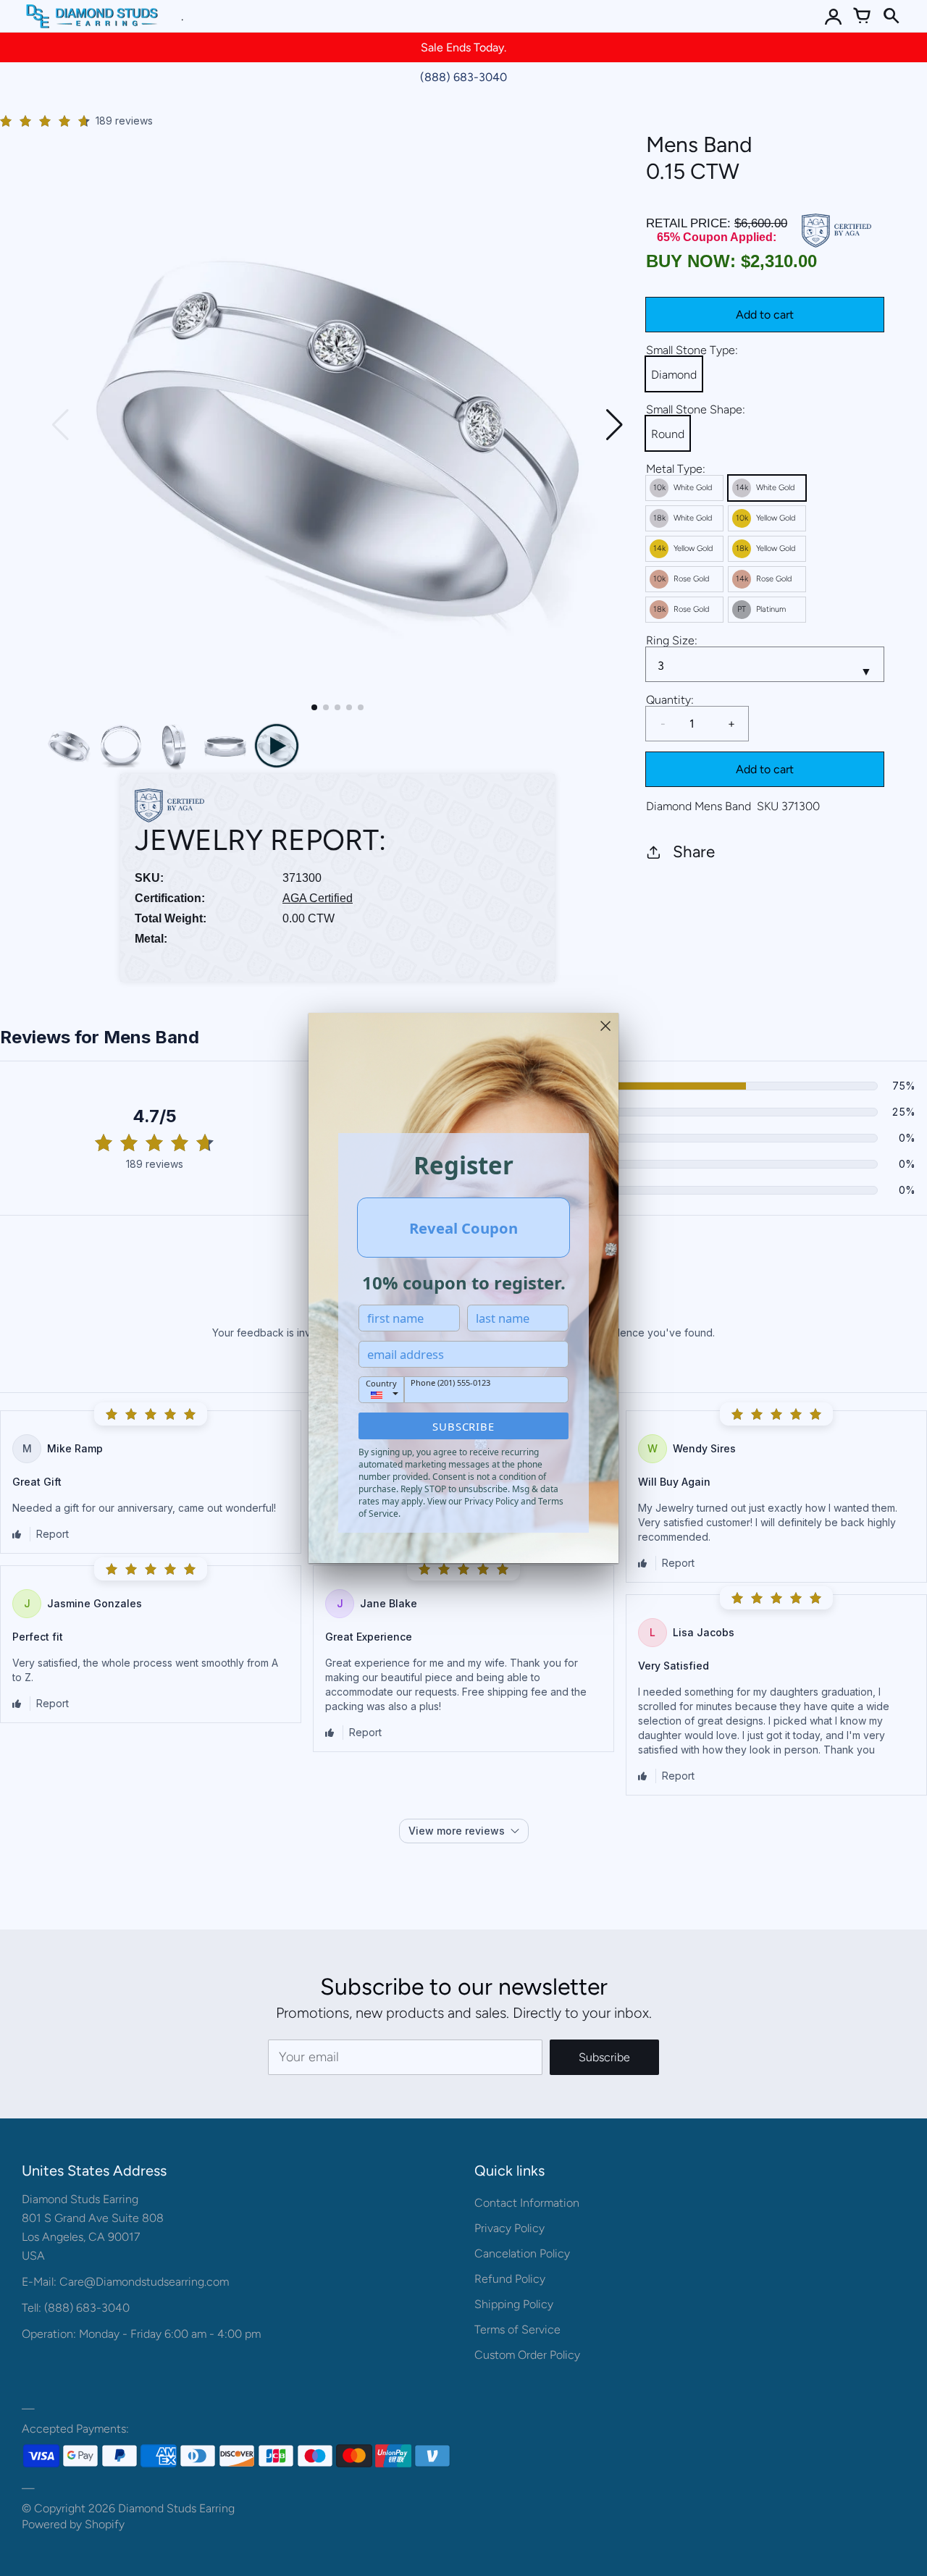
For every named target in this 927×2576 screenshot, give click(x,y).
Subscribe (463, 1426)
